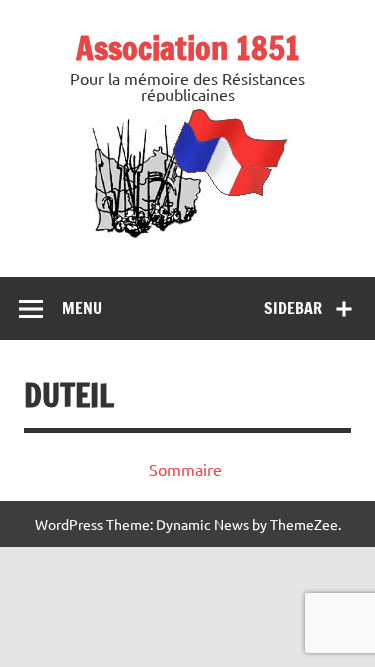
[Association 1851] (187, 237)
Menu (82, 308)
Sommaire (185, 469)
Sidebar (293, 308)
